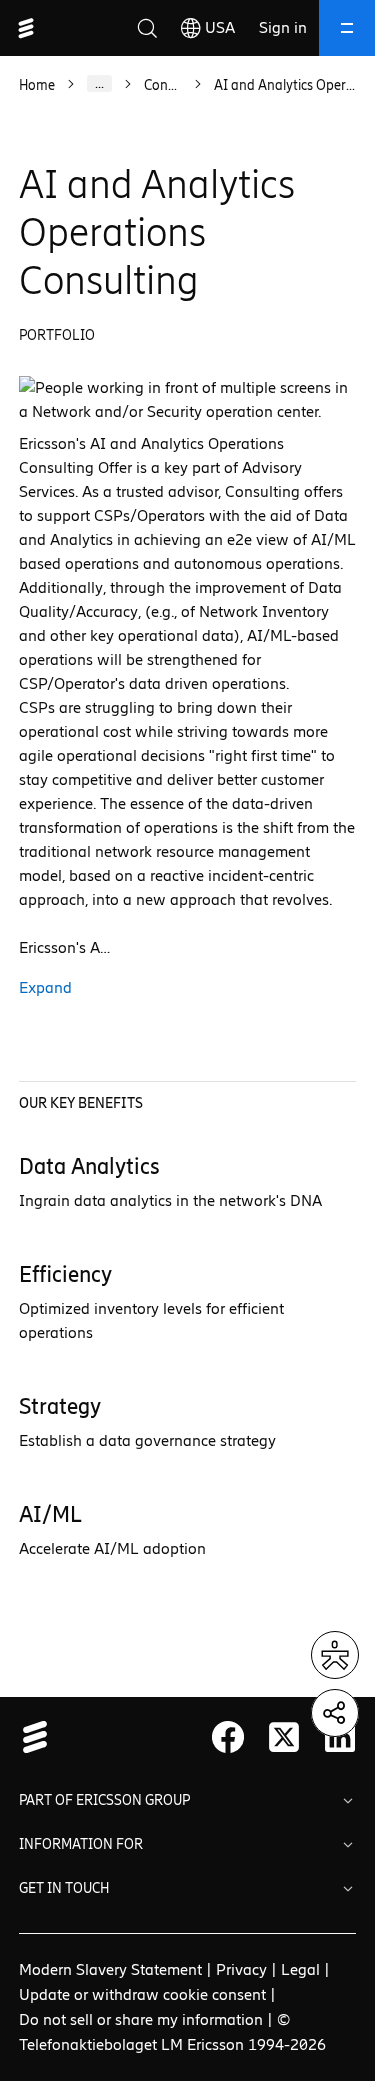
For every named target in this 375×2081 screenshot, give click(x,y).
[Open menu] (347, 28)
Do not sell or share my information (141, 2019)
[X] (284, 1737)
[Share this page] (335, 1713)
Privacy (241, 1969)
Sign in (283, 27)
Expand (45, 987)
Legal (300, 1969)
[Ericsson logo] (26, 28)
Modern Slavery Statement (110, 1969)
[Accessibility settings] (335, 1655)
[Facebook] (228, 1737)
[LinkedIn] (340, 1737)
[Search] (147, 28)
